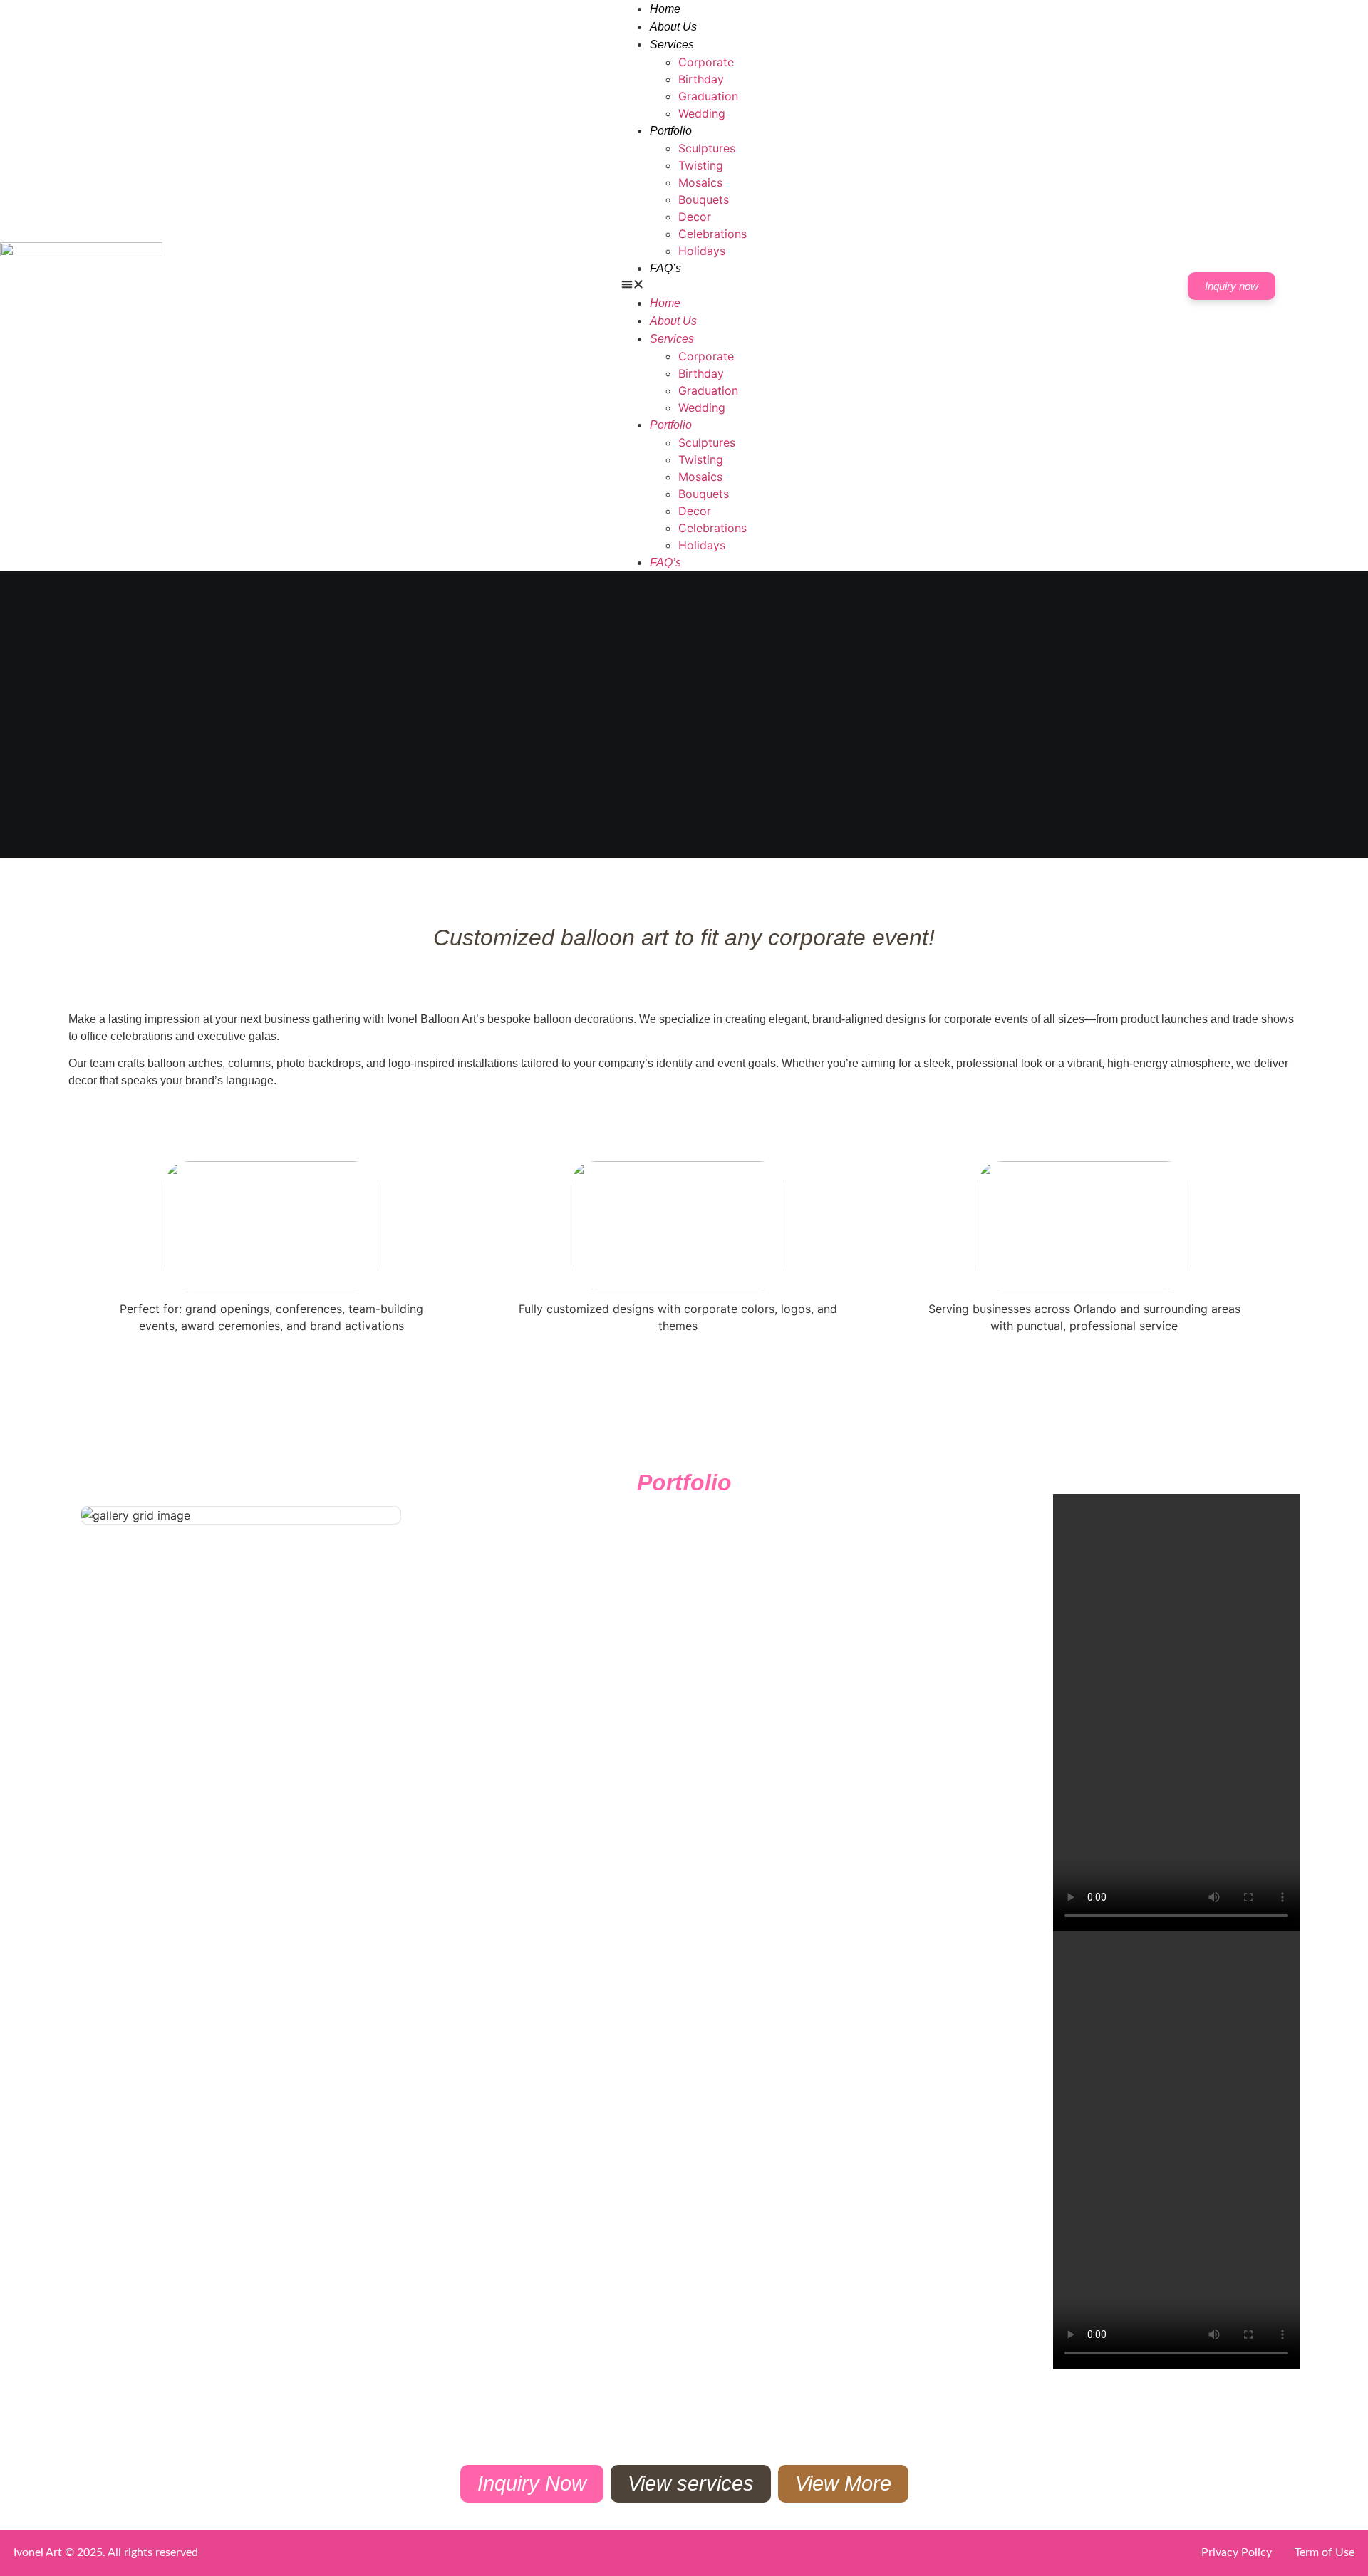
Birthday (701, 79)
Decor (695, 217)
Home (665, 9)
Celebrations (712, 234)
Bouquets (704, 199)
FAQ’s (665, 268)
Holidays (702, 251)
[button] (684, 286)
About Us (673, 27)
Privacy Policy (1237, 2552)
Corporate (706, 62)
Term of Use (1325, 2552)
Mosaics (700, 182)
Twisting (701, 165)
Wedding (702, 113)
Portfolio (671, 131)
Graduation (708, 96)
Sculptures (707, 148)
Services (672, 45)
